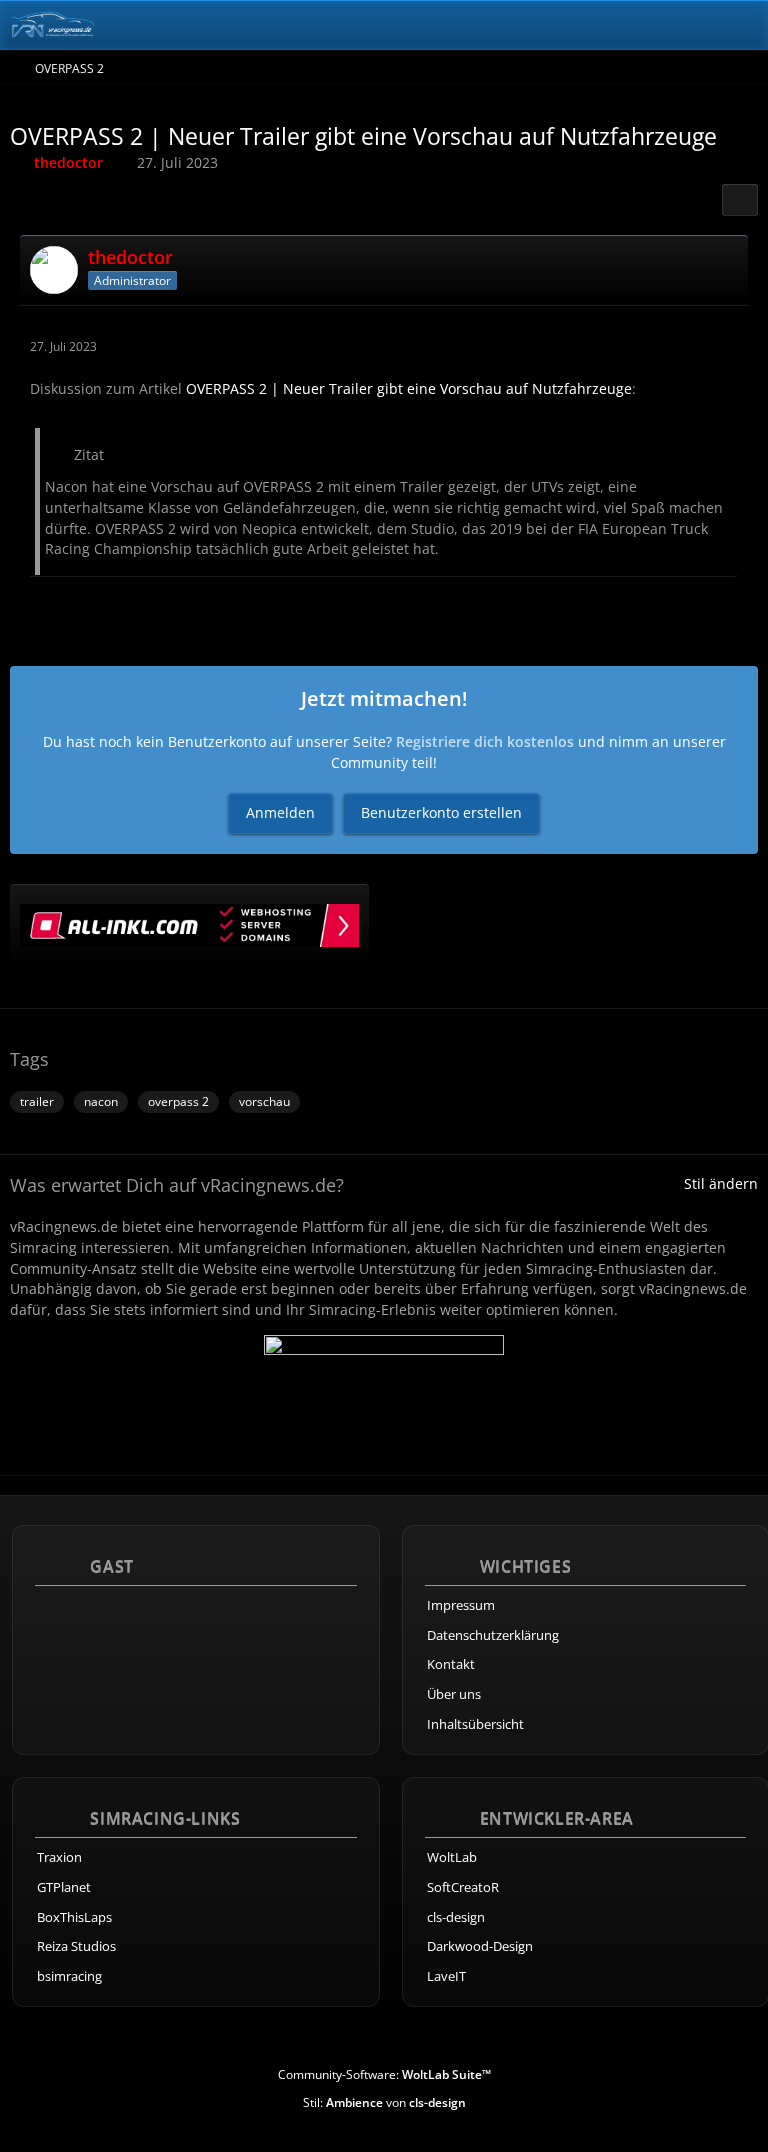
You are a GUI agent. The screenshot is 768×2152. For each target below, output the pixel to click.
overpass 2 (178, 1101)
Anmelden (280, 812)
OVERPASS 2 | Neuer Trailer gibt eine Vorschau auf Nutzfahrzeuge (409, 388)
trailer (37, 1101)
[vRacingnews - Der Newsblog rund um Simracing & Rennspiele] (52, 25)
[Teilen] (740, 200)
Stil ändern (721, 1183)
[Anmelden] (692, 25)
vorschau (264, 1101)
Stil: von (384, 2102)
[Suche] (642, 25)
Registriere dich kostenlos (485, 741)
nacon (101, 1101)
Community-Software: (384, 2074)
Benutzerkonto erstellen (441, 812)
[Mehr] (726, 346)
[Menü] (742, 25)
